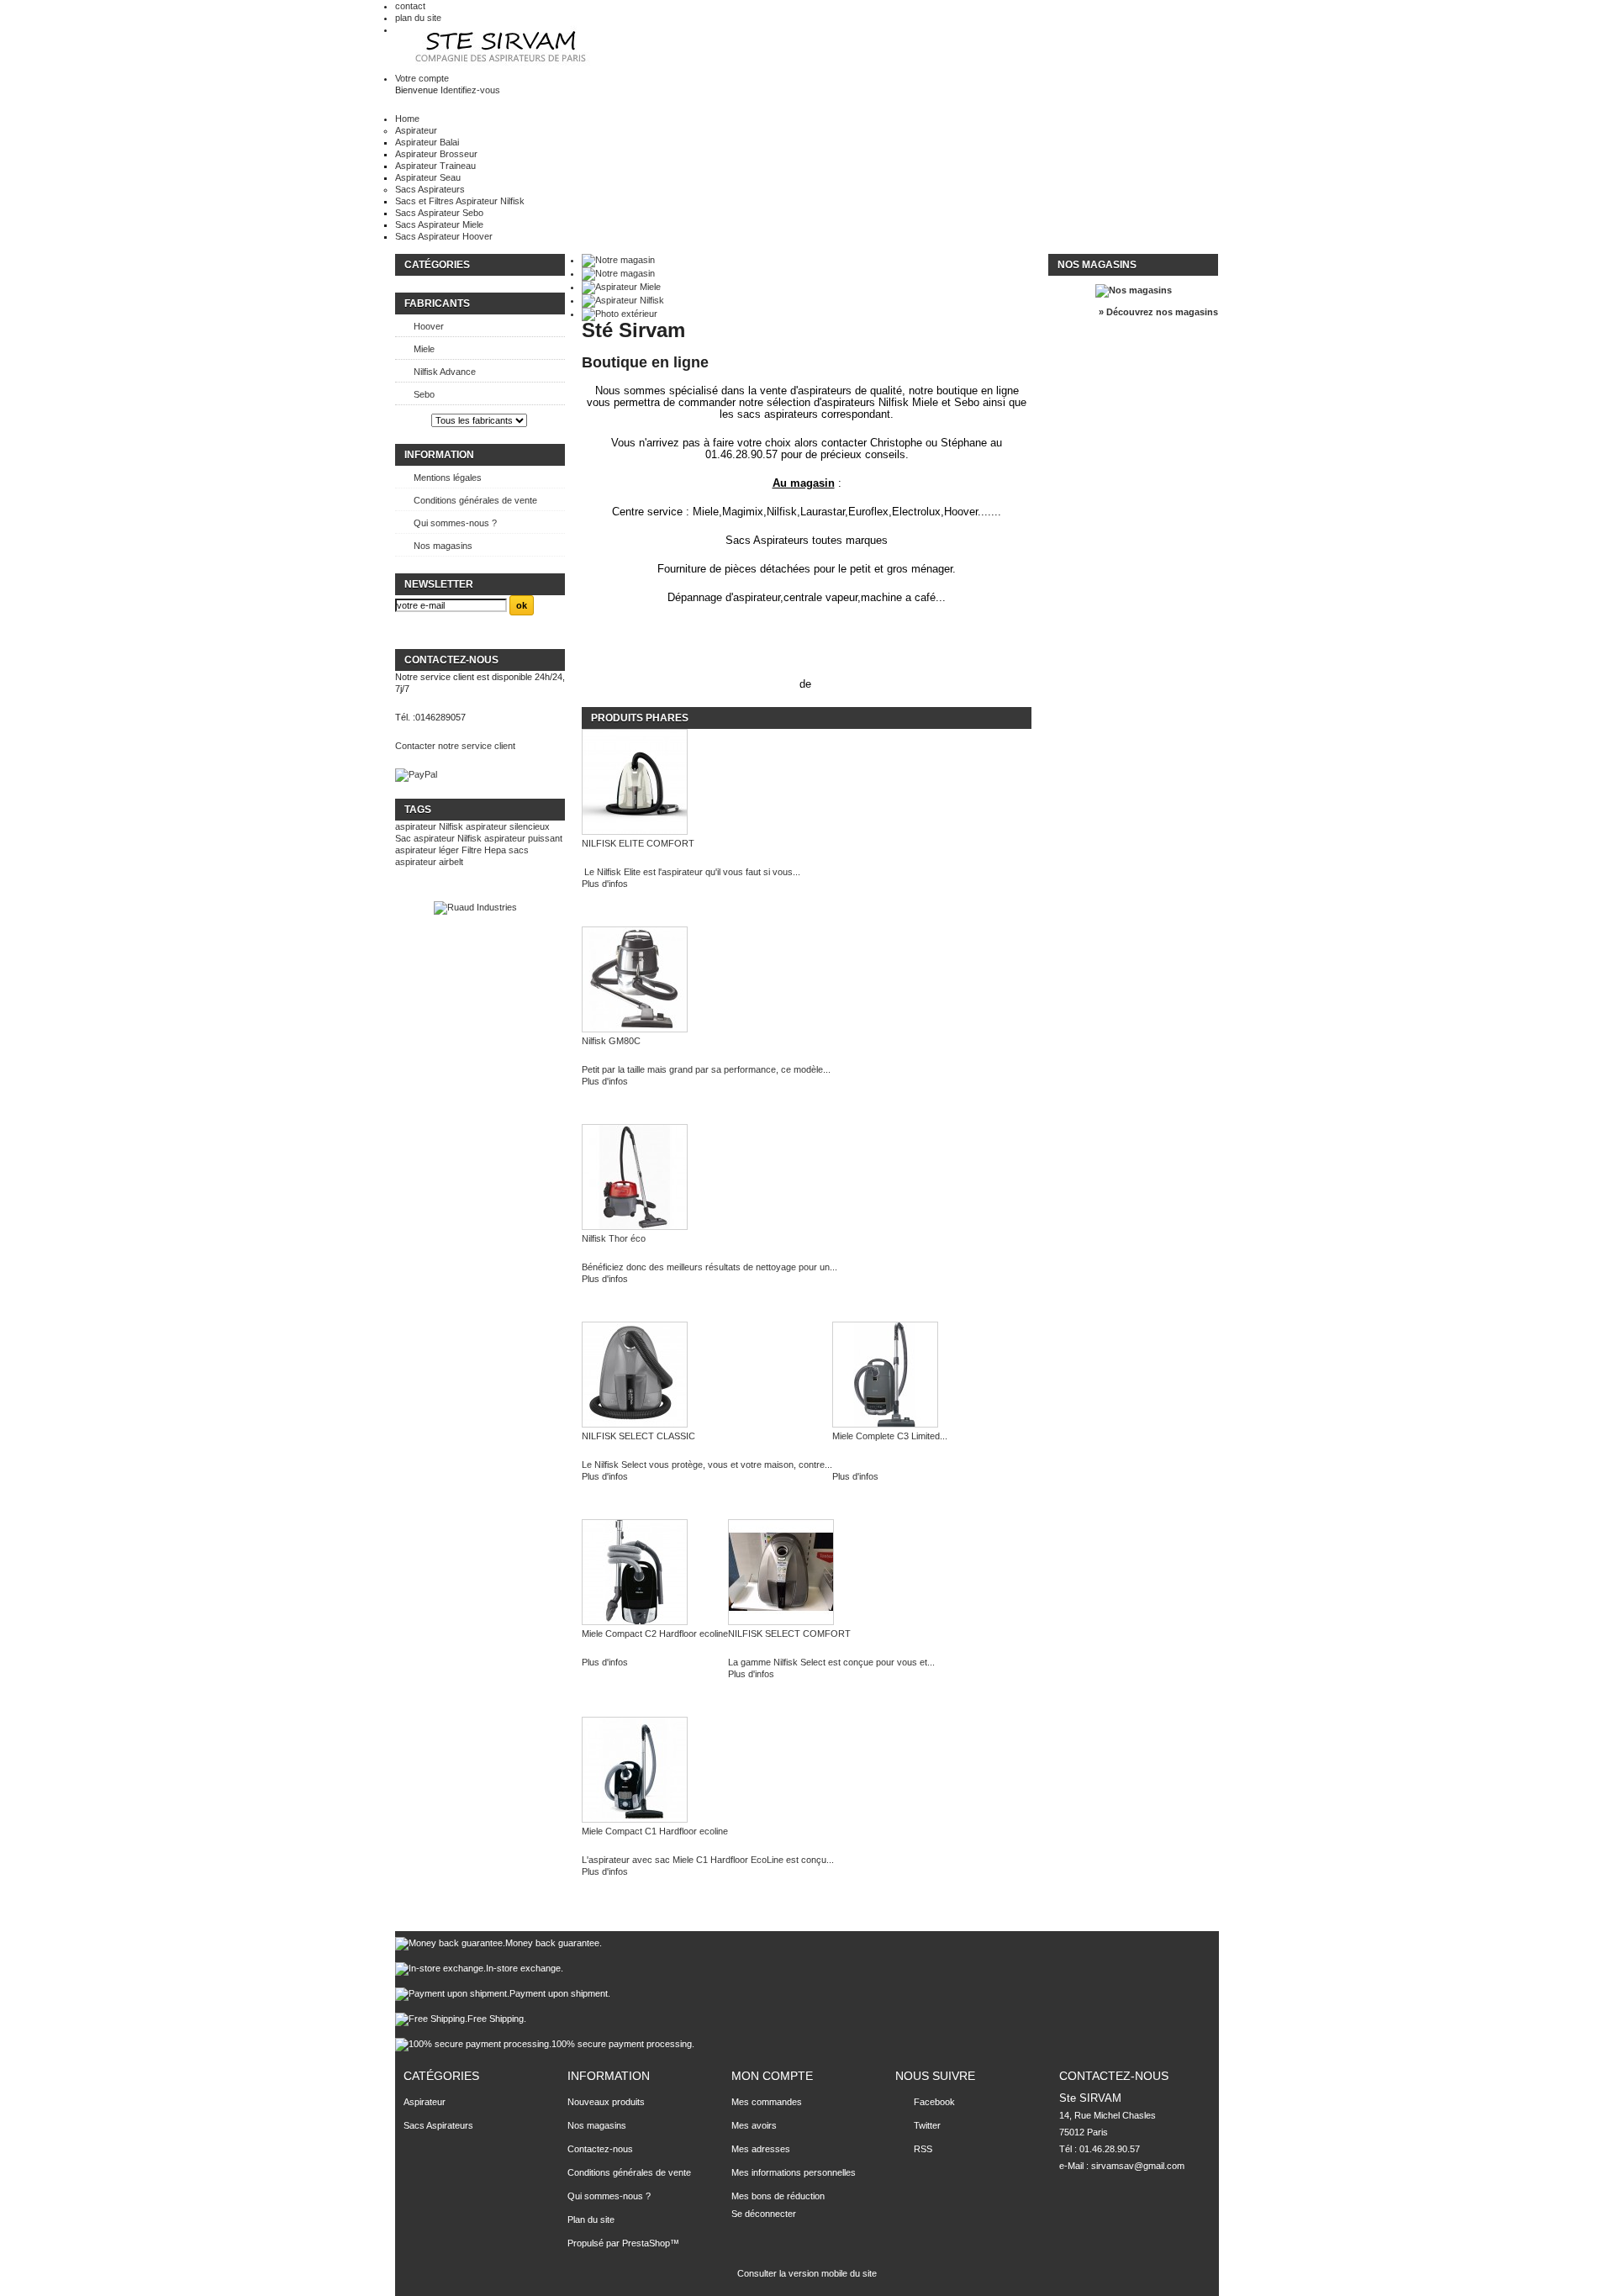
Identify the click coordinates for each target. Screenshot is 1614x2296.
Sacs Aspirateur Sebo (439, 213)
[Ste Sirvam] (503, 48)
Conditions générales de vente (475, 500)
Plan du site (591, 2219)
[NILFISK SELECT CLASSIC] (707, 1376)
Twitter (927, 2125)
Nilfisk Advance (445, 372)
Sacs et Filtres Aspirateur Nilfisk (460, 201)
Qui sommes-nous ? (455, 523)
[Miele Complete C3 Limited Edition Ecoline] (890, 1376)
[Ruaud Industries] (475, 907)
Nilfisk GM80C (611, 1041)
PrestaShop (646, 2243)
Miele (424, 349)
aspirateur (416, 826)
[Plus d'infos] (890, 1465)
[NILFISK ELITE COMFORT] (691, 783)
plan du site (418, 18)
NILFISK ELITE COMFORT (638, 843)
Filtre (472, 850)
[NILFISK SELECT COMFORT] (831, 1573)
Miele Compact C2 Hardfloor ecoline (655, 1634)
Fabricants (437, 303)
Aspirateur (416, 130)
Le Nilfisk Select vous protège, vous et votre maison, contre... (707, 1465)
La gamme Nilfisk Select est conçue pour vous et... (831, 1662)
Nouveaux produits (606, 2102)
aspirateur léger (427, 850)
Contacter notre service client (455, 746)
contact (410, 6)
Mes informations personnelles (794, 2172)
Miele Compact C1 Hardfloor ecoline (655, 1831)
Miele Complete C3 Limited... (890, 1436)
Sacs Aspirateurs (430, 189)
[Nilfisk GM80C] (706, 981)
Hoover (429, 326)
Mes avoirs (754, 2125)
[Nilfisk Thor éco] (709, 1178)
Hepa (495, 850)
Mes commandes (767, 2102)
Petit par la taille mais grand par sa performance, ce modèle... (706, 1069)
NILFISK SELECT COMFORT (789, 1634)
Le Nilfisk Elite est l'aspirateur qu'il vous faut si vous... (691, 872)
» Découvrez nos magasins (1158, 312)
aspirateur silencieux (508, 826)
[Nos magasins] (1134, 290)
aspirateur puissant (523, 838)
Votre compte (422, 78)
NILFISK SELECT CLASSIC (638, 1436)
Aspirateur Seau (428, 177)
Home (407, 119)
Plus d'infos (605, 884)
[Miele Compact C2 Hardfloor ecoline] (655, 1573)
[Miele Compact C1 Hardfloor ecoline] (708, 1771)
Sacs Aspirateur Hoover (444, 236)
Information (439, 455)
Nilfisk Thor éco (614, 1238)
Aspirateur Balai (427, 142)
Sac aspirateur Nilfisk (438, 838)
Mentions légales (448, 478)
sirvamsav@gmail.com (1138, 2166)
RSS (923, 2149)
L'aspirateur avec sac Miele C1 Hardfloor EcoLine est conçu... (708, 1860)
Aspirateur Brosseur (436, 154)
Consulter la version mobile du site (807, 2273)
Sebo (424, 394)
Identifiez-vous (470, 90)
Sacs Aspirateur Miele (439, 224)
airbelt (451, 862)
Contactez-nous (600, 2149)
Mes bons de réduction (778, 2196)
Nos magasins (443, 546)
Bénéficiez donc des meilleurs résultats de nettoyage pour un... (709, 1267)
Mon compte (772, 2076)
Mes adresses (761, 2149)
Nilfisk (451, 826)
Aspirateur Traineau (435, 166)
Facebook (934, 2102)
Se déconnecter (764, 2214)
